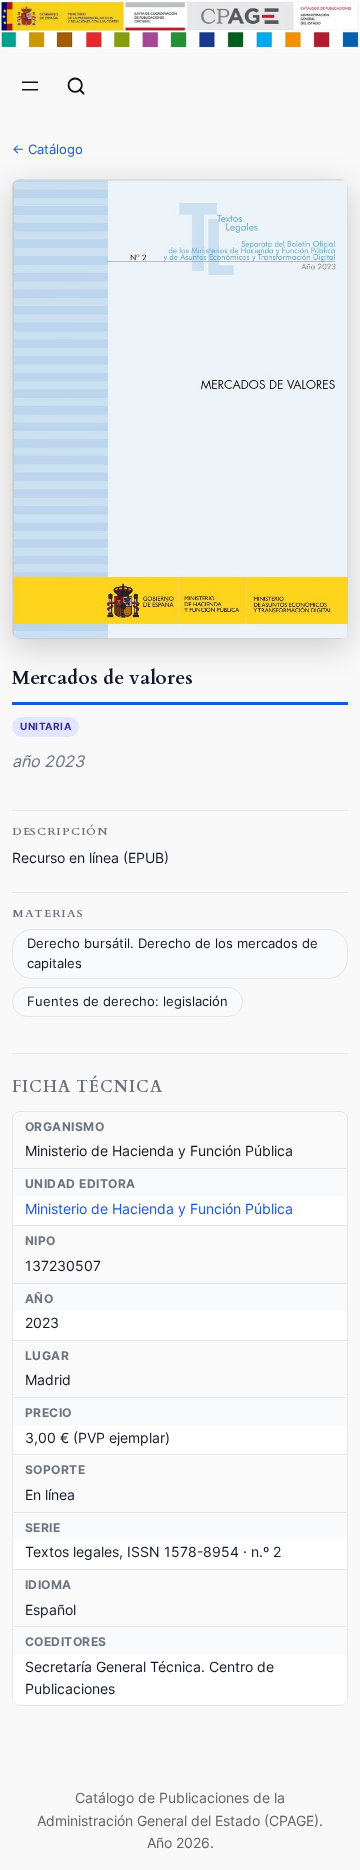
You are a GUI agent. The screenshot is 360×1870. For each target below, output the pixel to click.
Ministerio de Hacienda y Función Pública (159, 1208)
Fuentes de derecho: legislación (127, 1001)
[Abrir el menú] (30, 86)
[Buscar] (76, 86)
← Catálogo (47, 149)
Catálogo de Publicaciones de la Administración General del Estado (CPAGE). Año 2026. (180, 1820)
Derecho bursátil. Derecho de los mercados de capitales (172, 953)
